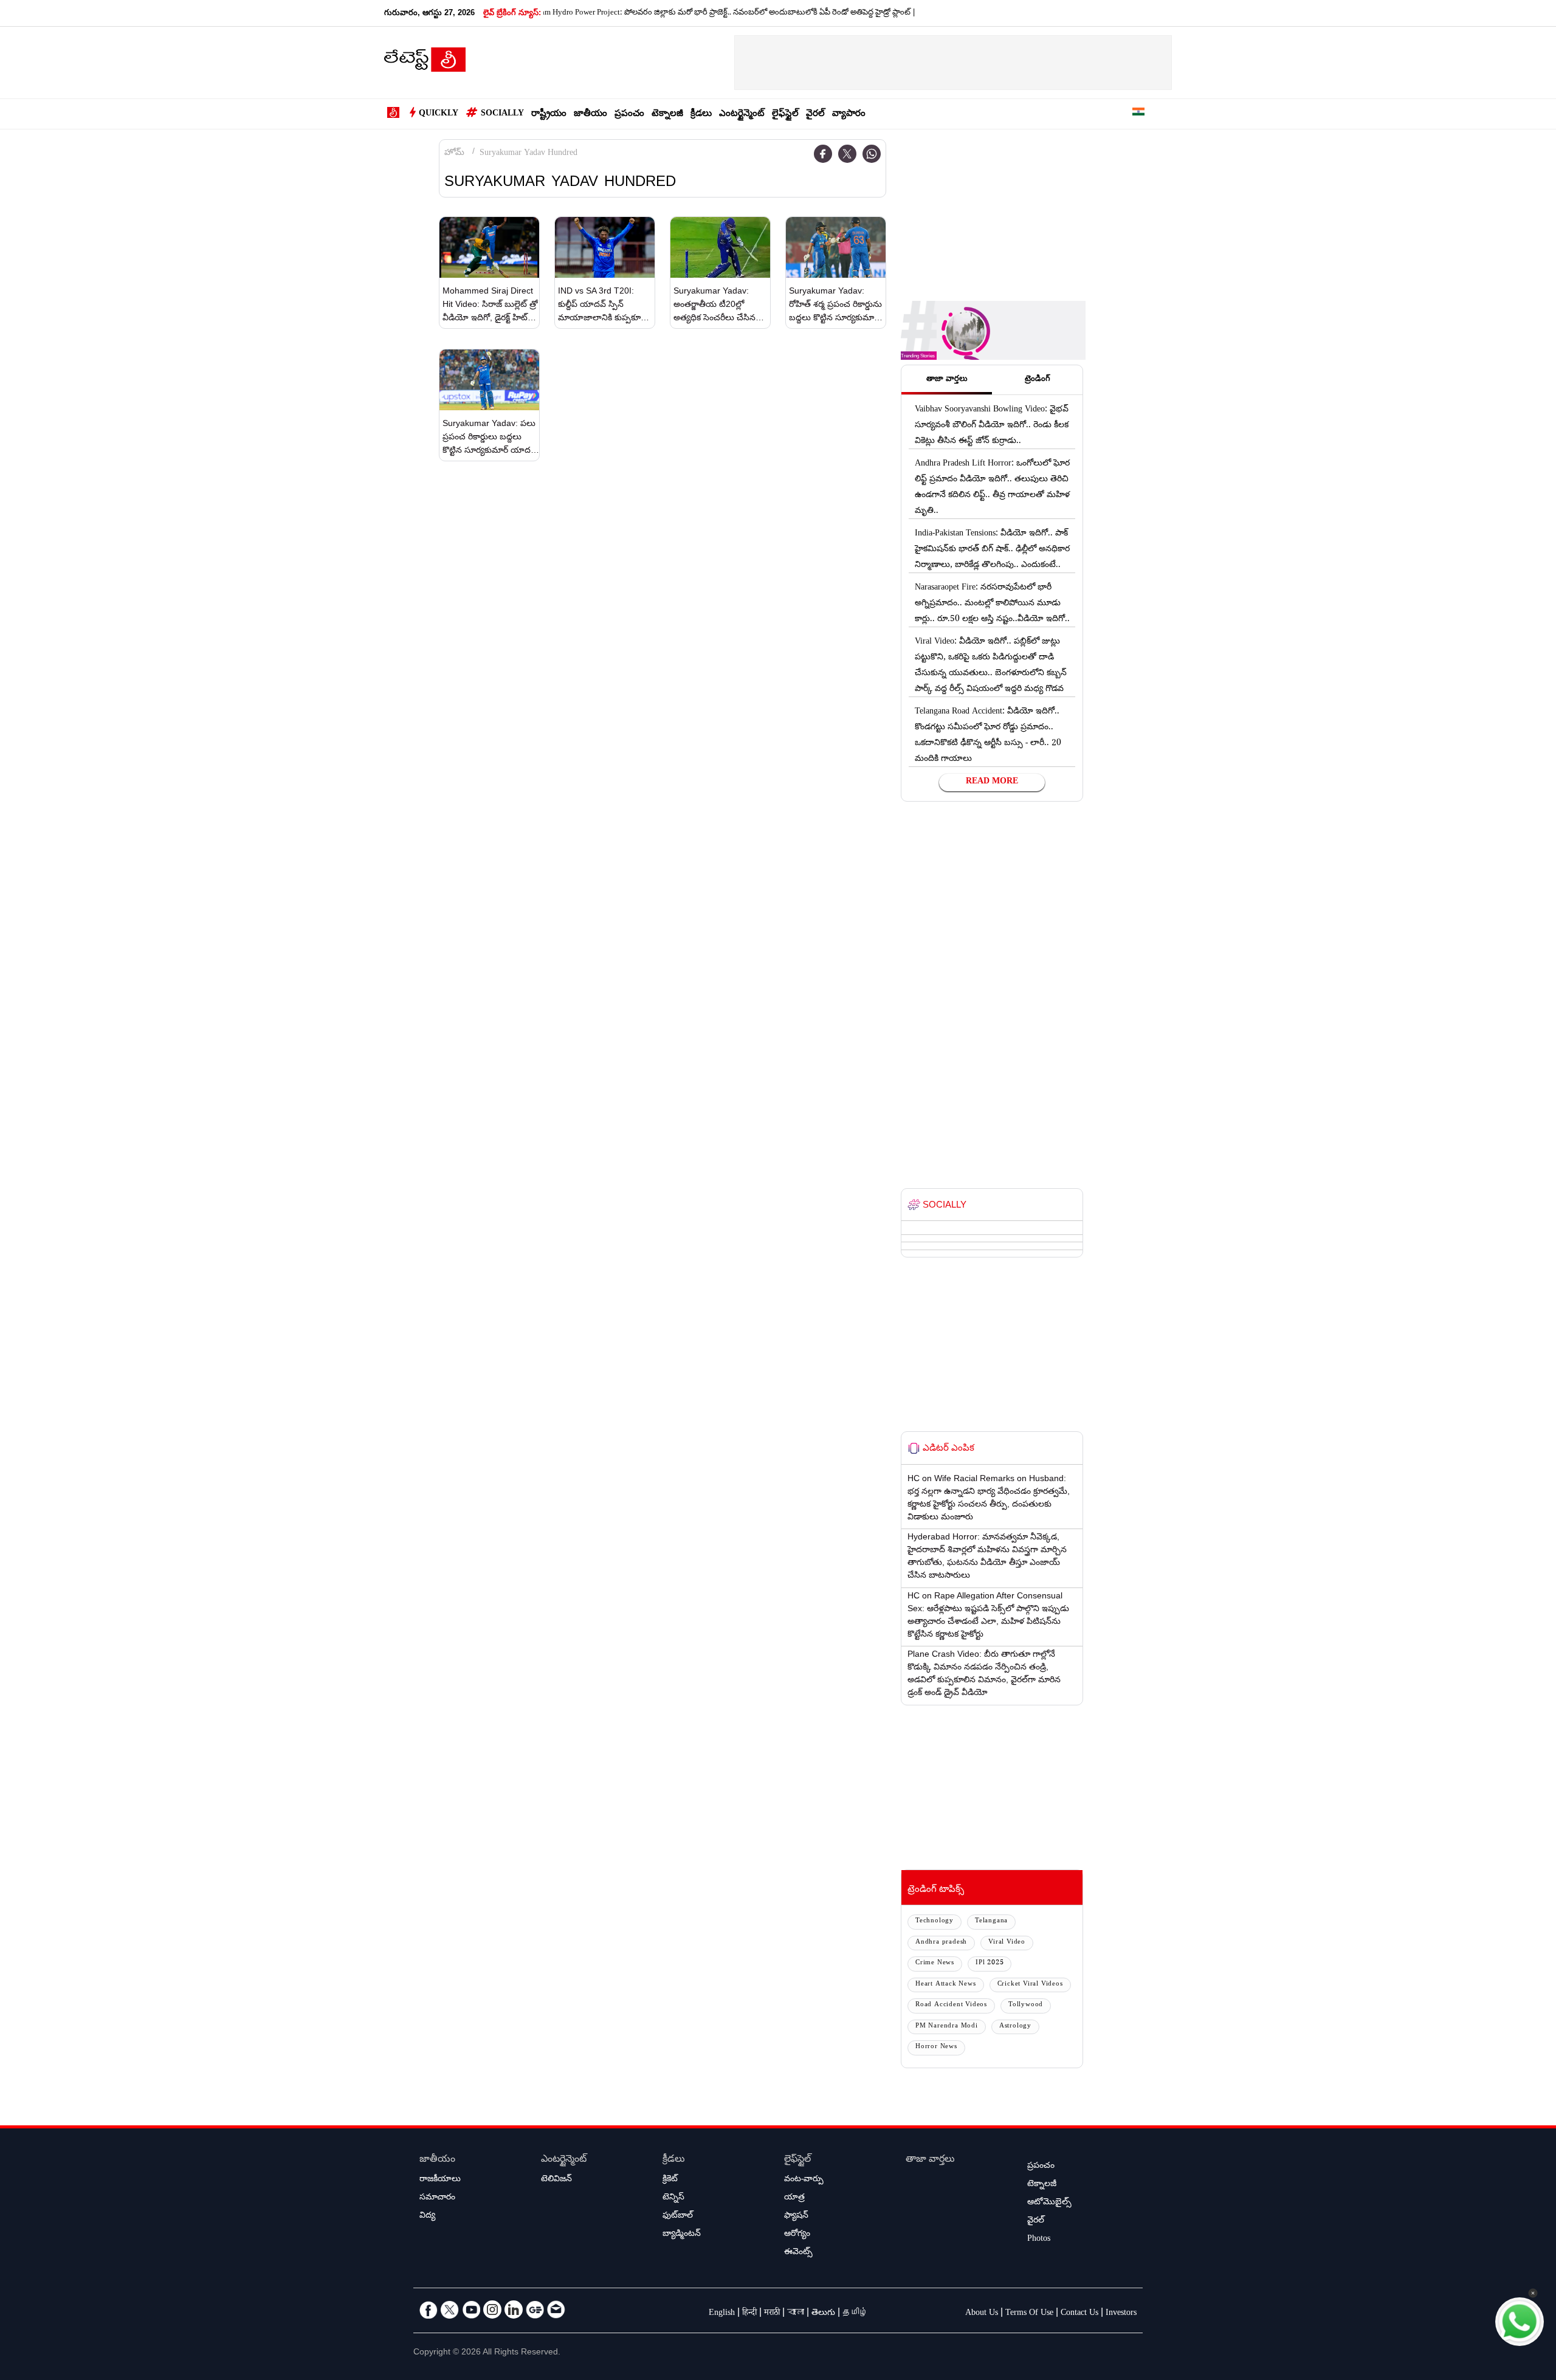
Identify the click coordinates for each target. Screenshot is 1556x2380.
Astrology (1015, 2027)
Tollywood (1026, 2005)
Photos (1039, 2240)
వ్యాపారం (849, 115)
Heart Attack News (946, 1985)
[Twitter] (847, 154)
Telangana (991, 1921)
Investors (1121, 2314)
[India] (1138, 114)
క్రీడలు (701, 115)
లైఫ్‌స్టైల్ (785, 115)
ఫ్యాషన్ (796, 2217)
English (722, 2314)
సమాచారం (437, 2198)
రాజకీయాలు (440, 2180)
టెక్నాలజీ (667, 115)
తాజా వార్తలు (930, 2160)
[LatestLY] (425, 63)
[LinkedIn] (514, 2309)
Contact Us (1079, 2314)
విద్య (427, 2217)
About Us (982, 2314)
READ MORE (992, 782)
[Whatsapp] (872, 154)
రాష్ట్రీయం (549, 115)
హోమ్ (454, 154)
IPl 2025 (990, 1963)
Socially (502, 114)
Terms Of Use (1029, 2314)
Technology (935, 1921)
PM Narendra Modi (947, 2027)
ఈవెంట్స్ (798, 2253)
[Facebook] (823, 154)
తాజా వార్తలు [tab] (947, 380)
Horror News (936, 2047)
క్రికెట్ (670, 2180)
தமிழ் (855, 2314)
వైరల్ (815, 115)
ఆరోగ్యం (797, 2235)
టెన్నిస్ (673, 2198)
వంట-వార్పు (804, 2180)
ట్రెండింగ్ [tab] (1038, 380)
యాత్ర (794, 2198)
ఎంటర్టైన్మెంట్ (742, 115)
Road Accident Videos (951, 2005)
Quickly (439, 114)
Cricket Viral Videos (1030, 1985)
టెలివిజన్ (556, 2180)
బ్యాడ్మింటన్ (682, 2235)
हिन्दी (749, 2314)
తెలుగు (823, 2314)
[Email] (556, 2309)
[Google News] (535, 2309)
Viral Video (1007, 1943)
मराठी (772, 2314)
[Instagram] (492, 2309)
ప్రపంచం (629, 115)
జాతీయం (590, 115)
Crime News (935, 1963)
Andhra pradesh (941, 1943)
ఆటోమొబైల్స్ (1049, 2203)
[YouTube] (471, 2309)
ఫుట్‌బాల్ (678, 2217)
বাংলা (796, 2314)
